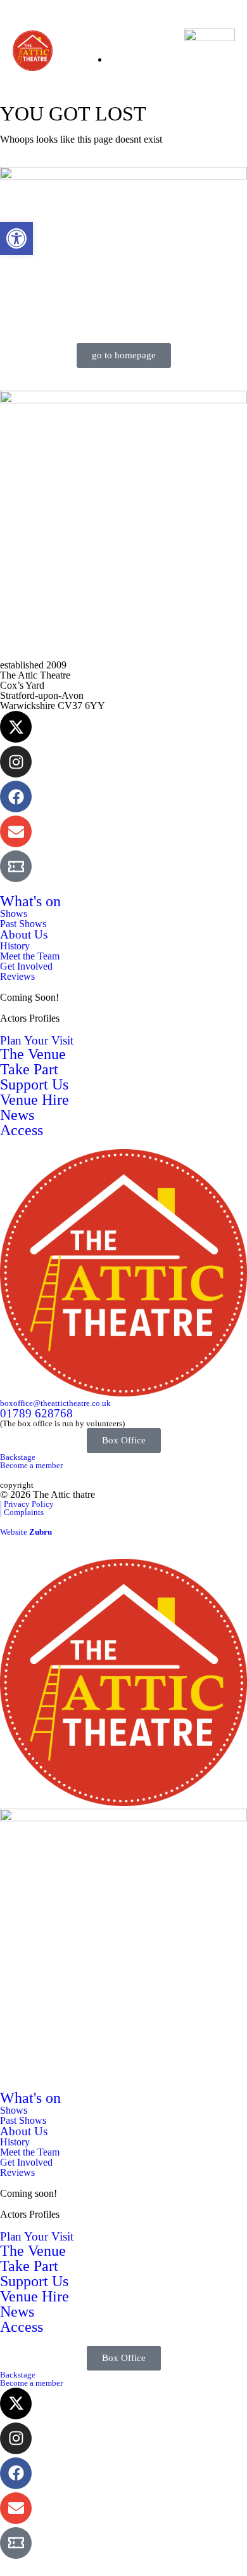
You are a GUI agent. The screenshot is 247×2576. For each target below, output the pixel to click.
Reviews (17, 976)
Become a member (31, 1465)
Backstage (18, 1457)
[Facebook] (16, 797)
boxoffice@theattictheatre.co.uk (55, 1403)
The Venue (33, 1054)
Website (26, 1532)
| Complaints (22, 1512)
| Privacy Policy (27, 1504)
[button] (16, 238)
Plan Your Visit (37, 1040)
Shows (14, 914)
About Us (24, 934)
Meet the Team (30, 956)
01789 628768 (36, 1413)
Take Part (29, 1069)
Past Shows (23, 924)
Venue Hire (35, 1100)
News (17, 1115)
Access (22, 1130)
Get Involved (26, 966)
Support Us (34, 1084)
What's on (30, 901)
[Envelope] (16, 831)
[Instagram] (16, 762)
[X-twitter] (16, 727)
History (15, 946)
